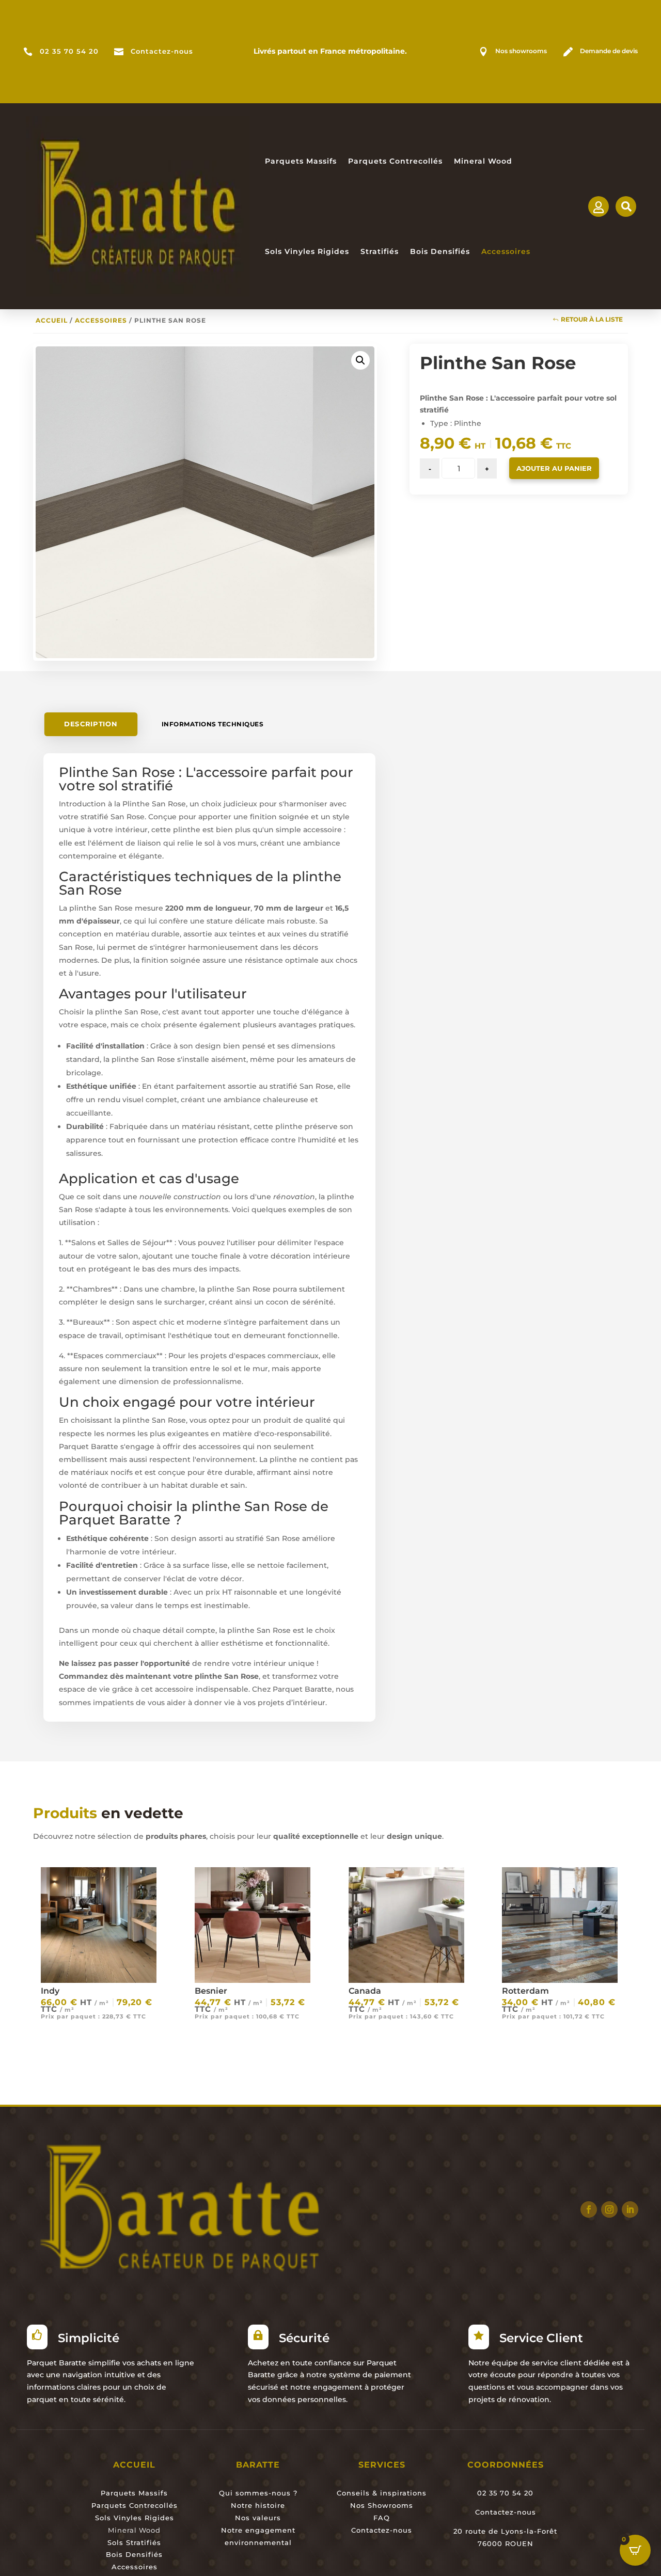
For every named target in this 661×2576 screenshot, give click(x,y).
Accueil (52, 320)
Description (91, 724)
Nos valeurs (258, 2518)
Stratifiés (380, 251)
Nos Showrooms (382, 2505)
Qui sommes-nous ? (258, 2493)
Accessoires (506, 251)
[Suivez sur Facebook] (589, 2209)
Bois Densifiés (440, 251)
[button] (360, 360)
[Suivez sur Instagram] (609, 2209)
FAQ (382, 2518)
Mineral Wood (483, 161)
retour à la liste (592, 319)
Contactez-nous (162, 51)
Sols (115, 2542)
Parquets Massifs (301, 161)
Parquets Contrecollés (395, 161)
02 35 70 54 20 (69, 51)
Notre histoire (258, 2505)
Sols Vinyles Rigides (307, 251)
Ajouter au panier (554, 468)
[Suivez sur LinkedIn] (630, 2209)
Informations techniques (213, 724)
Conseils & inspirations (382, 2493)
